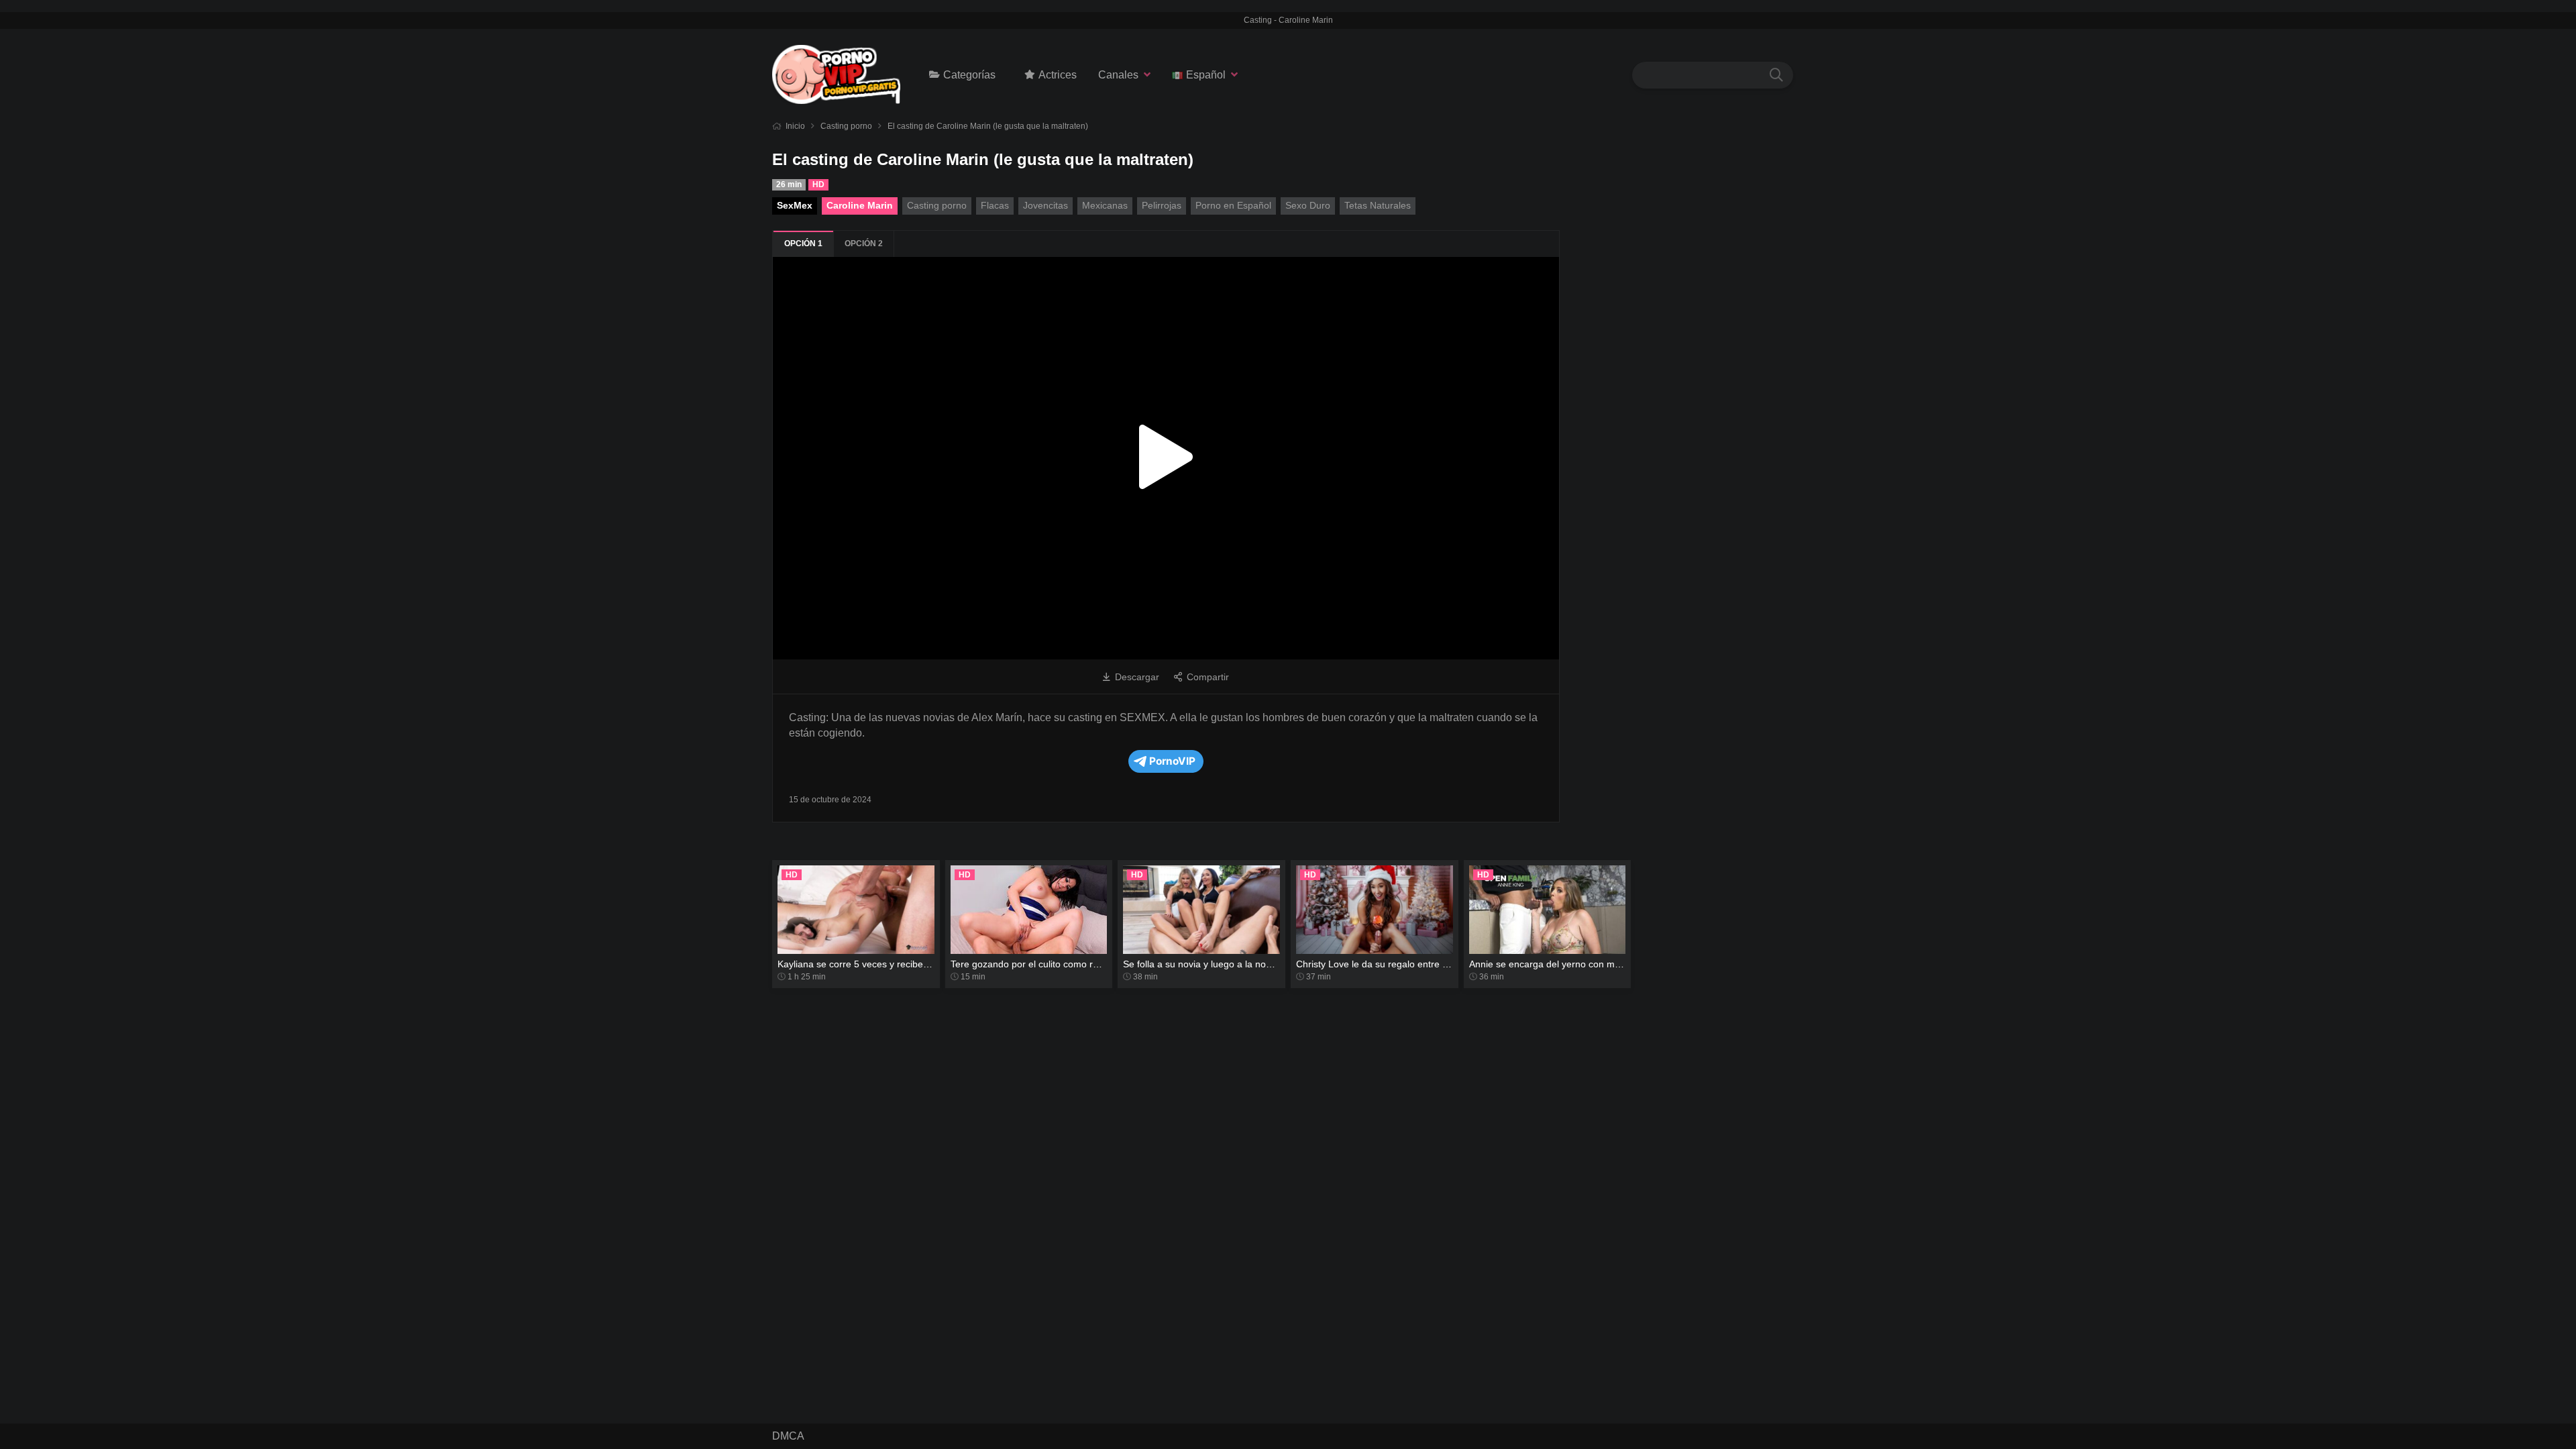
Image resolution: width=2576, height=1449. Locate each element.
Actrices (1058, 75)
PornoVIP (1172, 761)
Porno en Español (1233, 205)
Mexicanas (1105, 205)
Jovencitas (1045, 205)
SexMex (795, 205)
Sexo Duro (1308, 205)
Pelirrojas (1162, 205)
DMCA (788, 1436)
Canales (1118, 75)
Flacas (995, 205)
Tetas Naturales (1378, 205)
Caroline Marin (860, 205)
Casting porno (846, 126)
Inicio (795, 126)
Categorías (969, 75)
